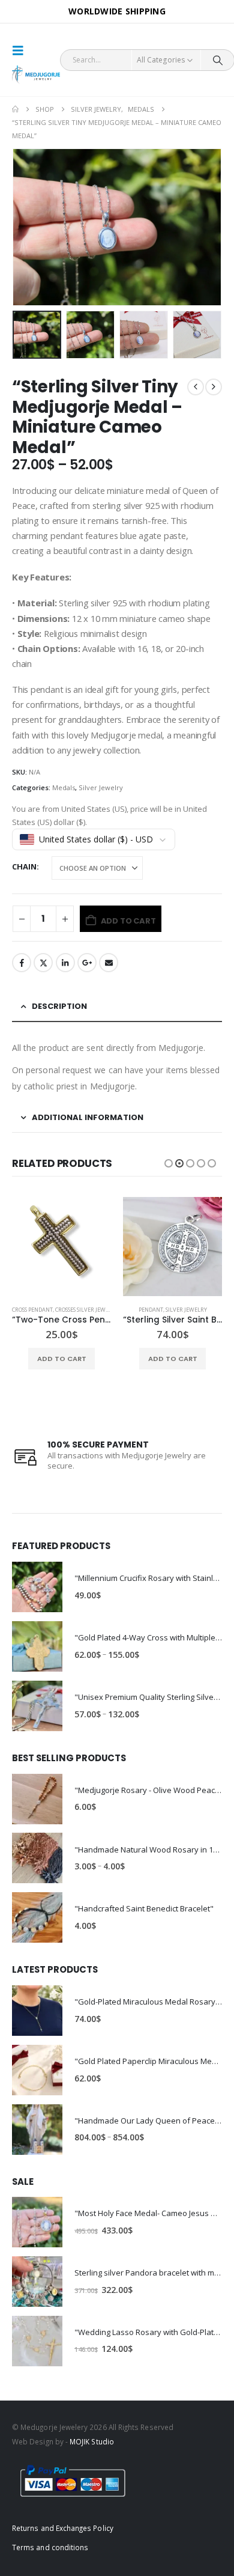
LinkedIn (65, 963)
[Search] (217, 60)
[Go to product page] (61, 1247)
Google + (87, 963)
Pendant (151, 1310)
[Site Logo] (36, 75)
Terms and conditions (50, 2547)
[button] (22, 50)
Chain (24, 866)
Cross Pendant (32, 1310)
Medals (64, 787)
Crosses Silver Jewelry (87, 1310)
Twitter (43, 963)
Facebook (22, 963)
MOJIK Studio (92, 2441)
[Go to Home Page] (15, 109)
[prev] (196, 387)
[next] (214, 387)
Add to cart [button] (62, 1359)
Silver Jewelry (101, 787)
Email (109, 963)
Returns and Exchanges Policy (63, 2528)
